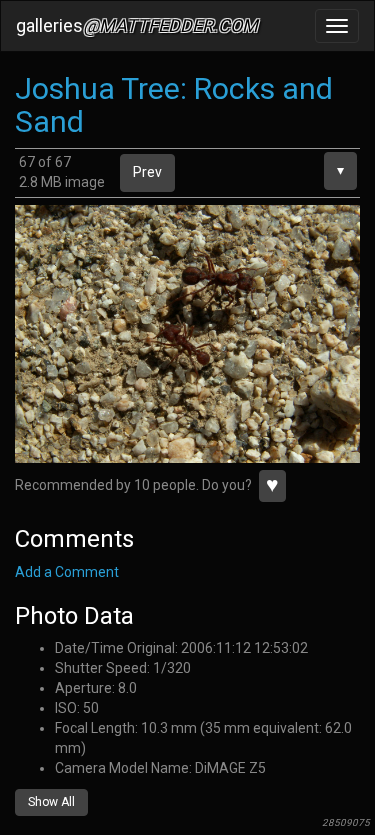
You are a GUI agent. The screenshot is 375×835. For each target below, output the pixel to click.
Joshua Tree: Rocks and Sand (174, 105)
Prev (147, 172)
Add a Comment (67, 572)
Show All (51, 802)
